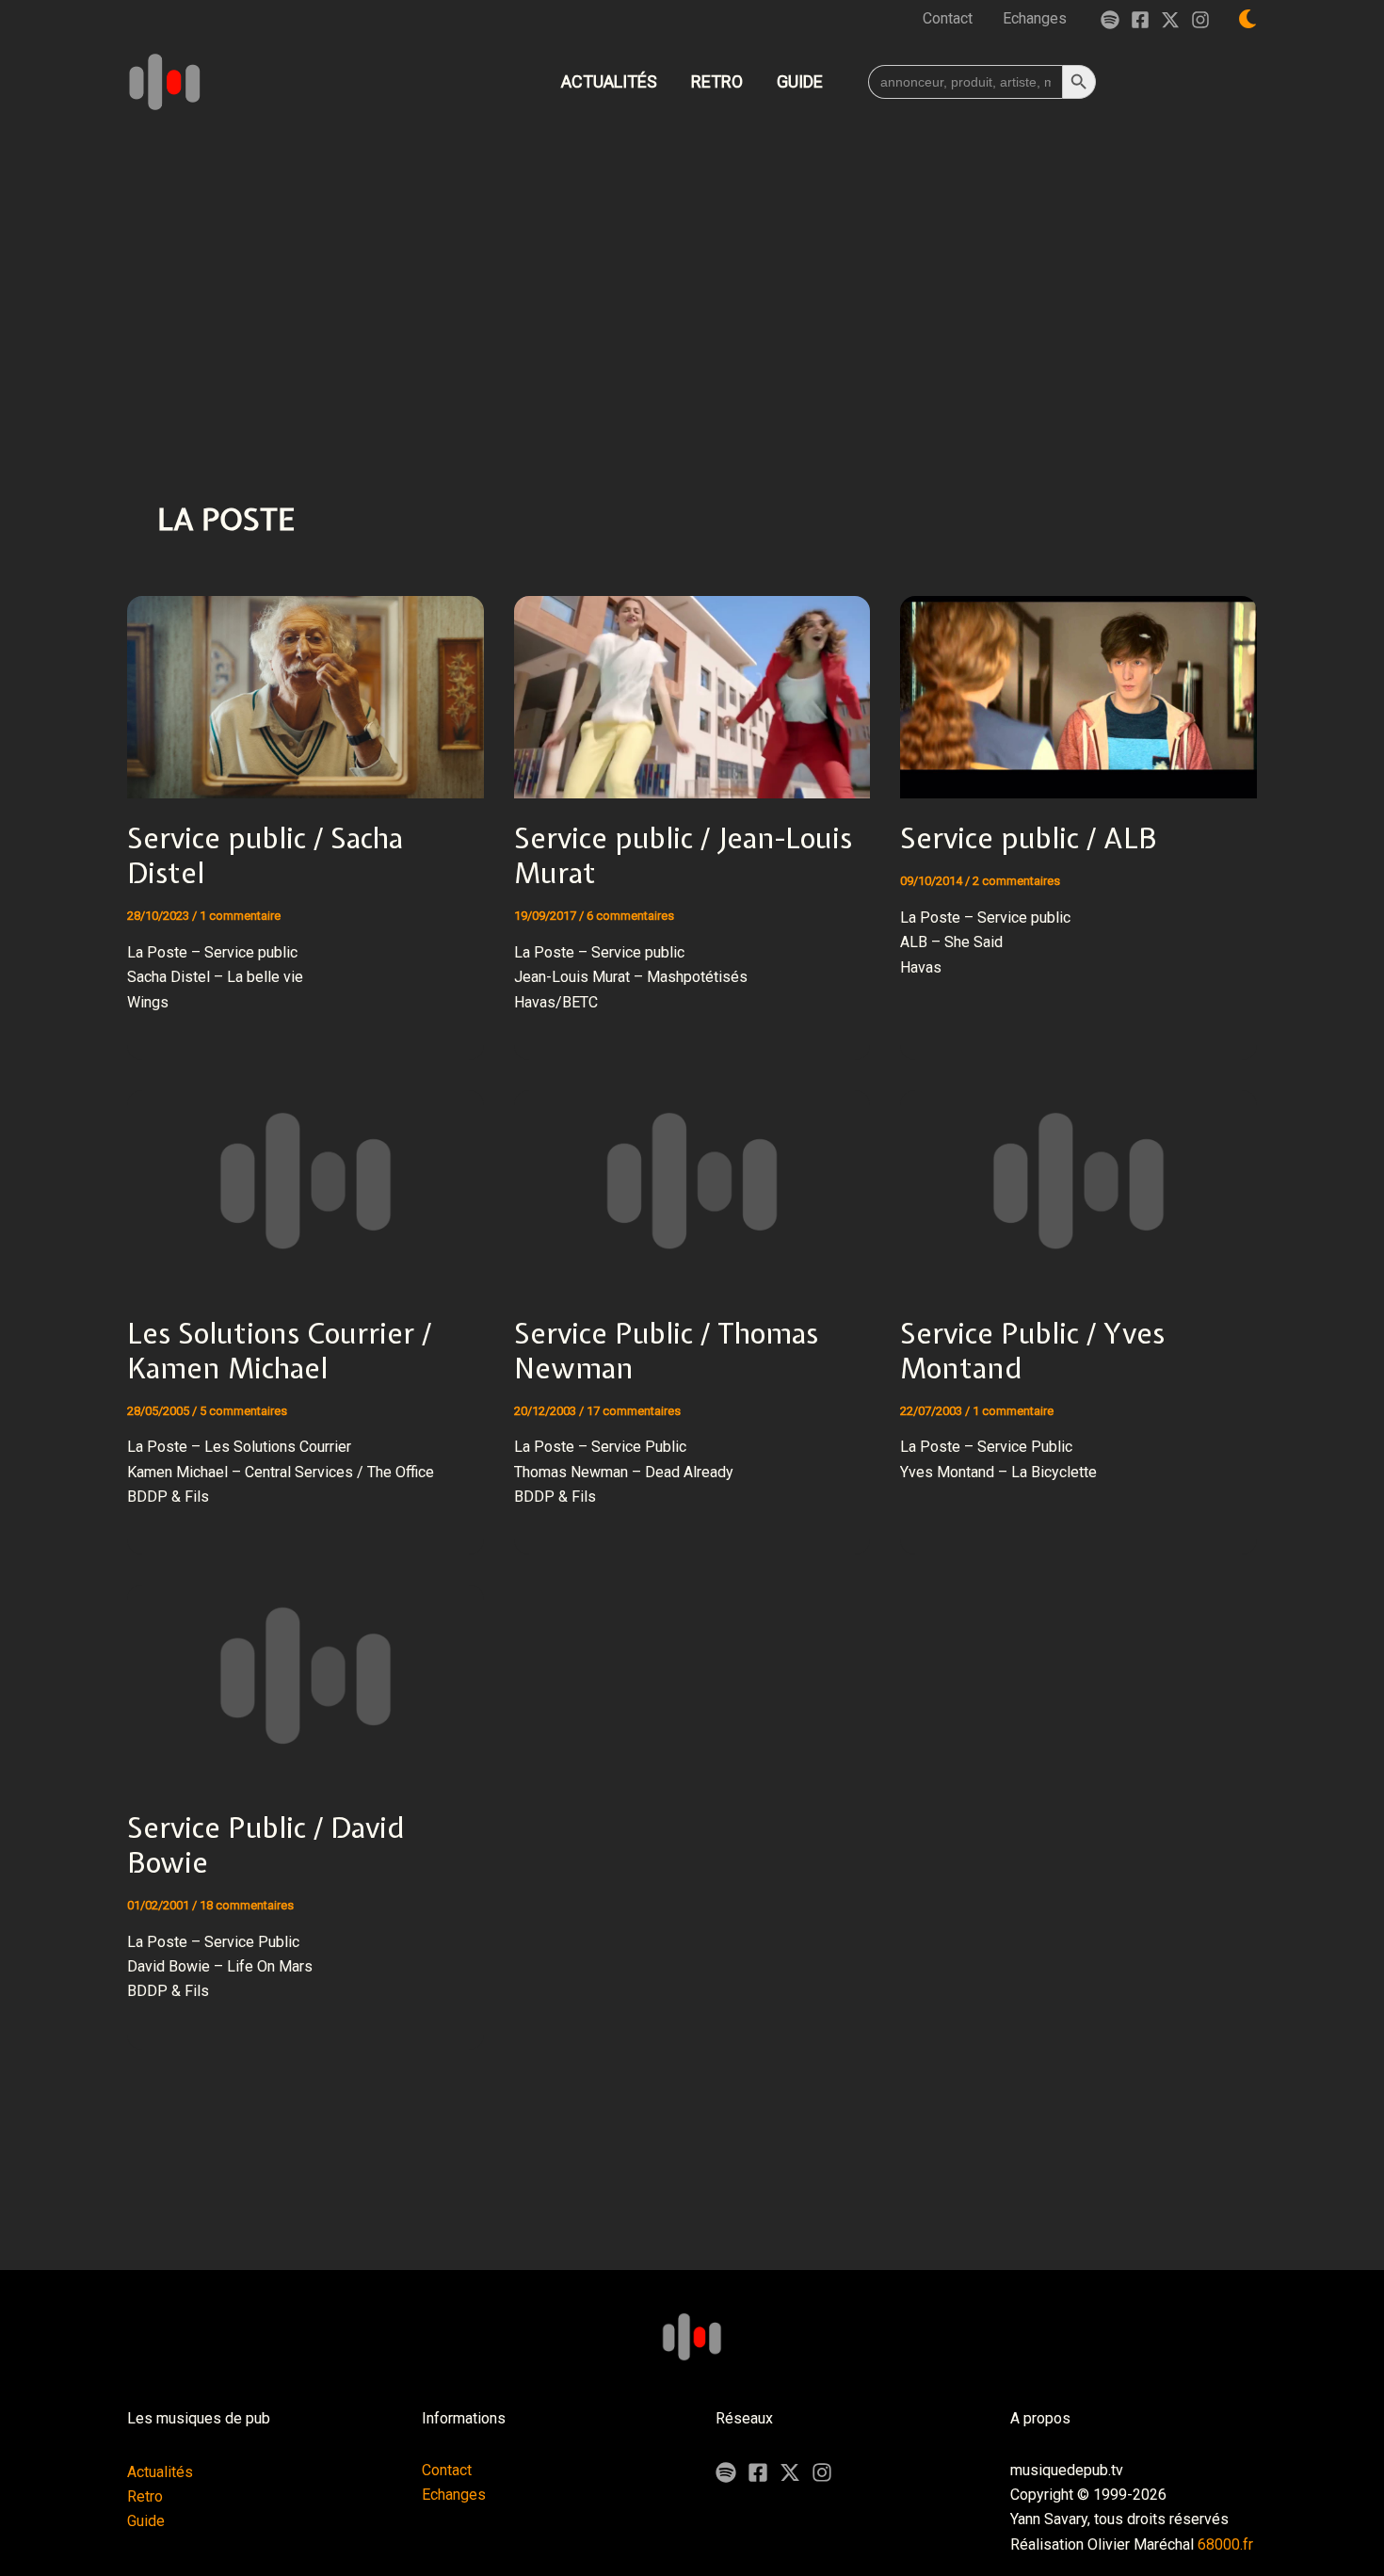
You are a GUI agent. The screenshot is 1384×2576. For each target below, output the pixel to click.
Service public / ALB (1029, 838)
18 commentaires (247, 1905)
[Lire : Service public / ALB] (1078, 685)
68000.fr (1225, 2544)
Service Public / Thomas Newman (666, 1351)
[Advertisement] (692, 267)
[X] (790, 2472)
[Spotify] (1110, 20)
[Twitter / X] (1170, 20)
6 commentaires (630, 916)
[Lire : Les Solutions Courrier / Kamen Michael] (306, 1179)
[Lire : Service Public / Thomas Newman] (692, 1179)
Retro (145, 2496)
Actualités (160, 2472)
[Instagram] (1200, 20)
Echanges (454, 2495)
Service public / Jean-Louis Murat (683, 855)
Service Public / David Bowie (266, 1845)
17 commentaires (634, 1411)
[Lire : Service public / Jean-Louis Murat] (692, 685)
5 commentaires (243, 1411)
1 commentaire (240, 916)
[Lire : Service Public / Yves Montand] (1078, 1179)
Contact (447, 2470)
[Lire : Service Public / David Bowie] (306, 1674)
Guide (146, 2521)
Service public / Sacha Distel (265, 855)
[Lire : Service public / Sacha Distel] (306, 685)
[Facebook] (1140, 20)
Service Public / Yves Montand (1032, 1351)
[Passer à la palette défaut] (1247, 19)
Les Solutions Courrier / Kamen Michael (279, 1351)
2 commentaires (1016, 881)
